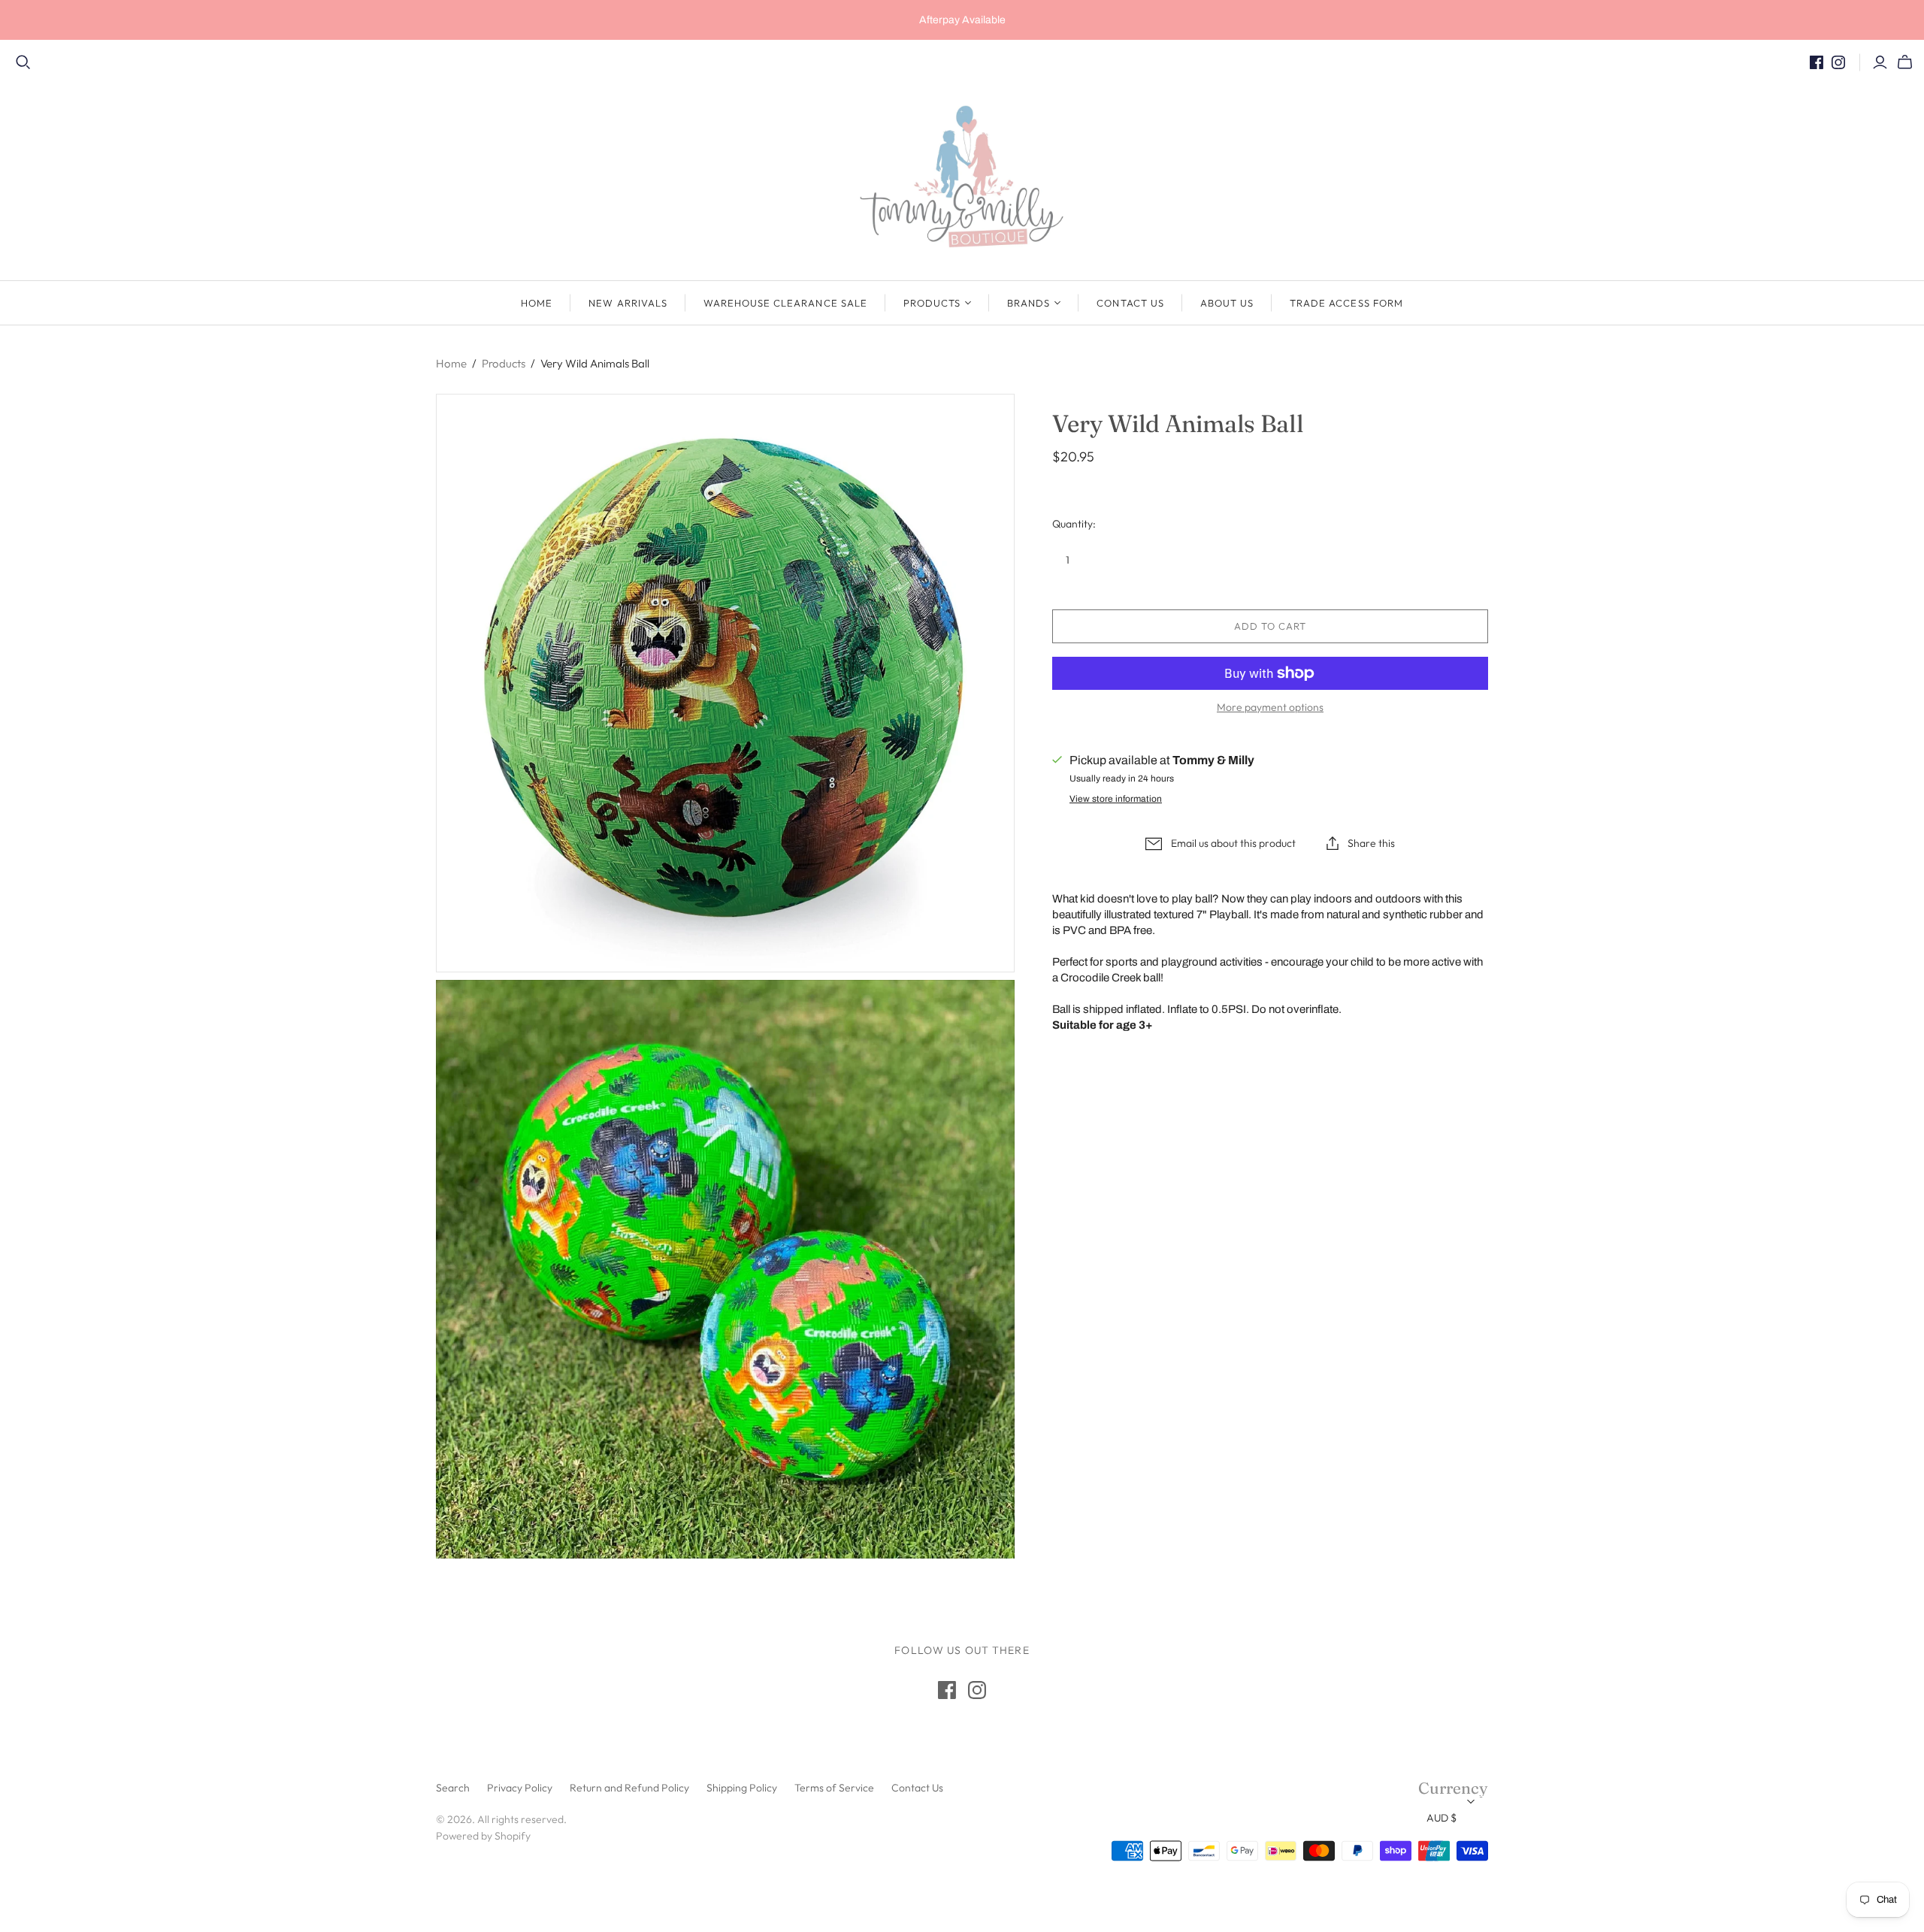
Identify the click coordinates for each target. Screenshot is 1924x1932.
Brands (1029, 303)
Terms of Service (834, 1788)
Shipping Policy (742, 1788)
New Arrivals (628, 303)
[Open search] (23, 62)
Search (453, 1788)
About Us (1227, 303)
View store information (1116, 799)
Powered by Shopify (483, 1836)
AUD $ (1441, 1818)
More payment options (1270, 707)
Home (537, 303)
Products (932, 303)
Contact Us (1130, 303)
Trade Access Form (1346, 303)
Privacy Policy (520, 1788)
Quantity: (1074, 524)
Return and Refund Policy (629, 1788)
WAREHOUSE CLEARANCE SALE (785, 303)
